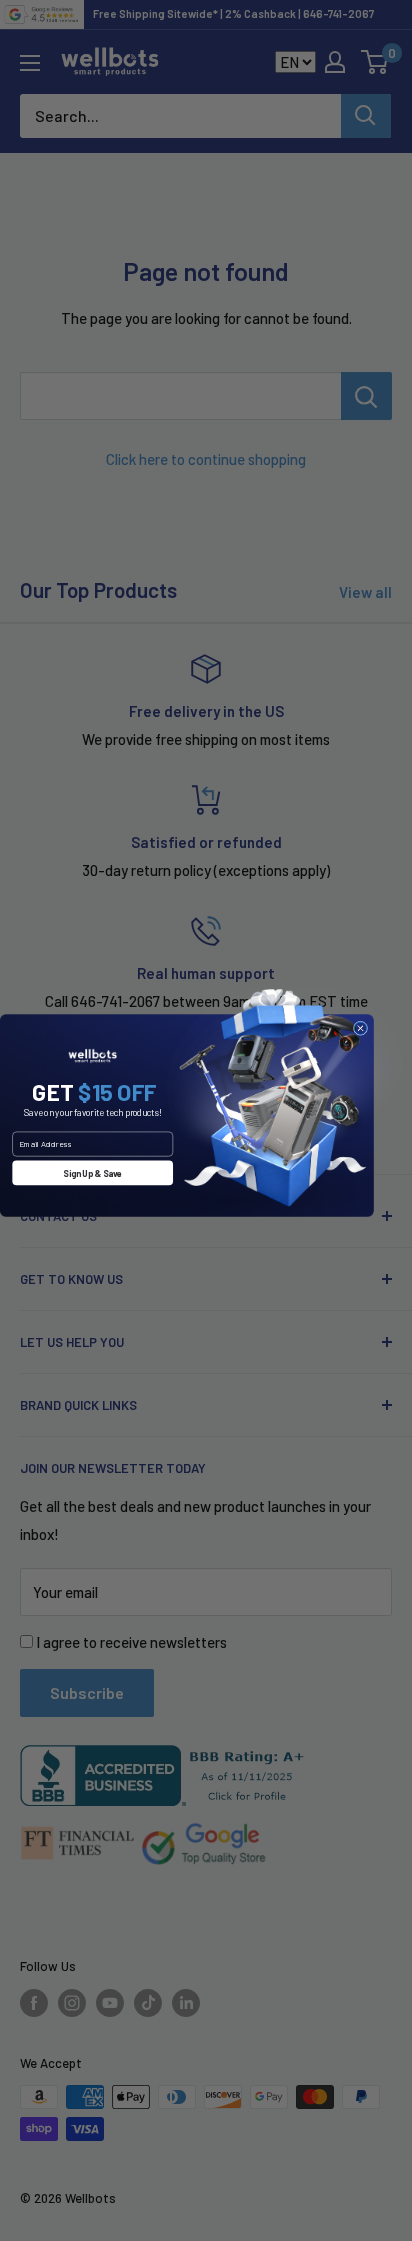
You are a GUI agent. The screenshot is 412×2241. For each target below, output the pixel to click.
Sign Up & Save (92, 1172)
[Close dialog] (360, 1028)
